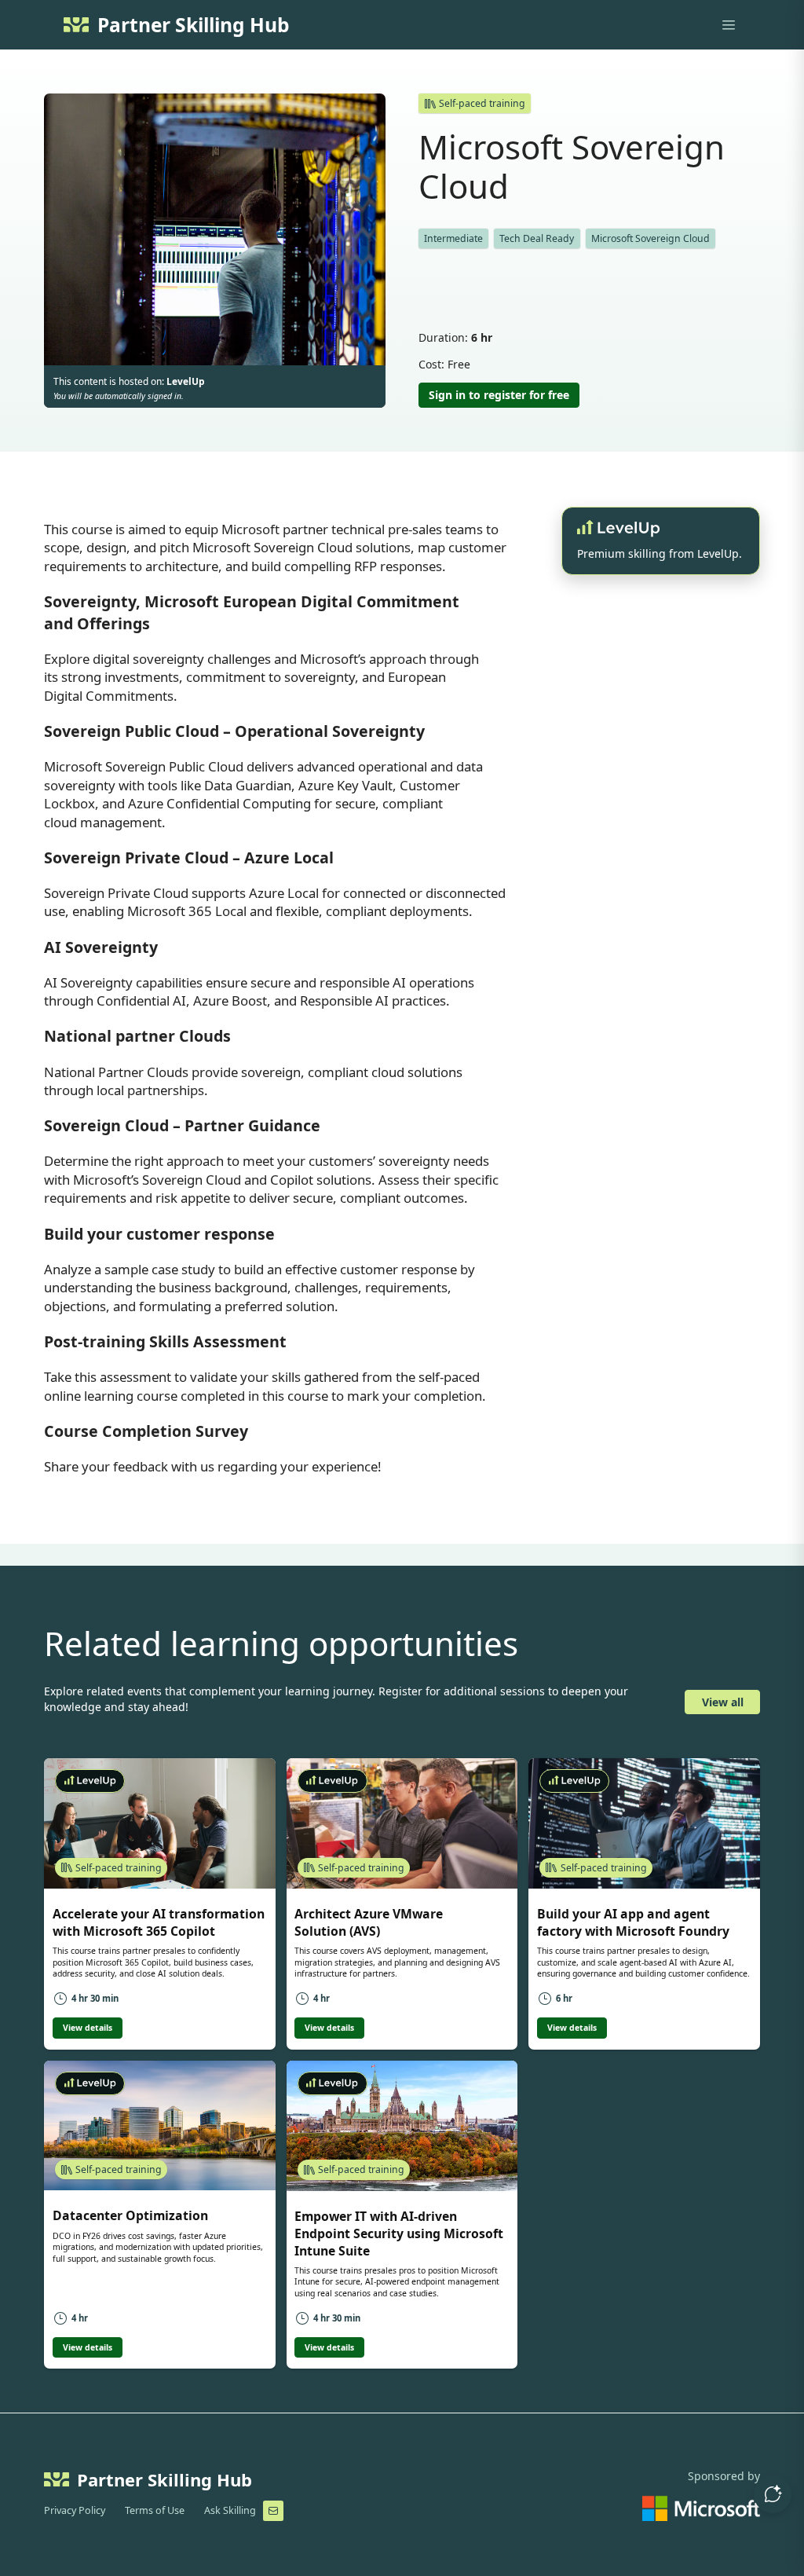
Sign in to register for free (499, 395)
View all (723, 1702)
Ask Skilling (230, 2510)
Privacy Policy (75, 2510)
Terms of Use (155, 2510)
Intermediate (453, 238)
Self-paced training (482, 103)
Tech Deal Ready (537, 238)
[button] (773, 2494)
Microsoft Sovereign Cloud (651, 238)
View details (88, 2028)
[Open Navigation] (729, 25)
